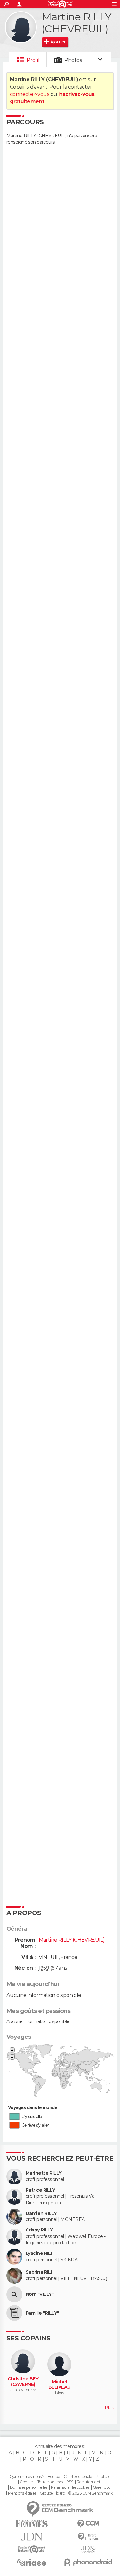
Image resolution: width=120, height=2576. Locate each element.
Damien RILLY (41, 2213)
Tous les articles (50, 2482)
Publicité (103, 2477)
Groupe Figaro (52, 2493)
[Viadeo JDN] (89, 2550)
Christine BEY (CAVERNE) (23, 2382)
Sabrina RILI (39, 2272)
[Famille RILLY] (14, 2313)
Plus (109, 2408)
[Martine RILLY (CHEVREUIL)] (21, 27)
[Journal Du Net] (32, 2537)
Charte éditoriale (78, 2477)
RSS (70, 2482)
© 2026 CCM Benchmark (90, 2493)
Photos (73, 60)
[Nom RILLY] (14, 2294)
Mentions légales (22, 2493)
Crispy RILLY (39, 2230)
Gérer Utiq (102, 2487)
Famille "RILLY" (42, 2313)
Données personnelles (29, 2487)
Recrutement (89, 2482)
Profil (33, 60)
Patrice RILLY (40, 2190)
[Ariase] (32, 2562)
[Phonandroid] (89, 2562)
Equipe (54, 2477)
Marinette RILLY (44, 2173)
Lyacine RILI (39, 2253)
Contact (27, 2482)
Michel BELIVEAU (60, 2385)
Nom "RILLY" (40, 2294)
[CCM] (89, 2524)
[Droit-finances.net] (89, 2537)
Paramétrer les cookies (70, 2487)
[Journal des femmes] (32, 2524)
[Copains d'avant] (32, 2549)
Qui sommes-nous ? (27, 2477)
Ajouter (58, 42)
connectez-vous (30, 94)
